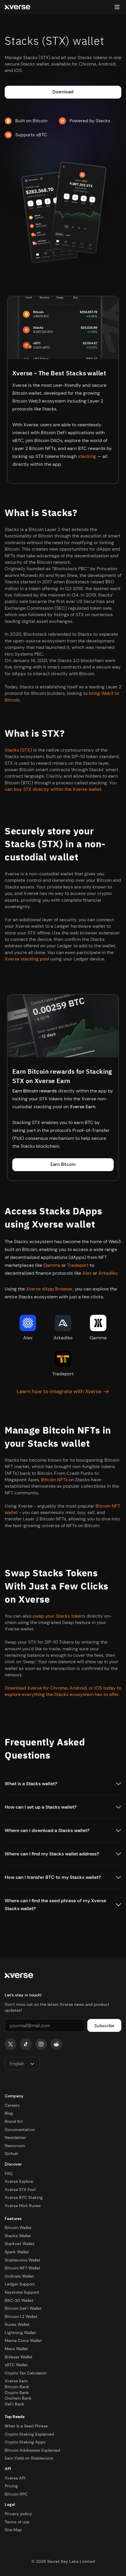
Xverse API (15, 2478)
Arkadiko (108, 1273)
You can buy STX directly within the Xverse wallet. (61, 786)
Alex (87, 1273)
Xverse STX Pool (20, 2190)
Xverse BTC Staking (24, 2197)
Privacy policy (18, 2514)
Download (63, 92)
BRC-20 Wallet (19, 2300)
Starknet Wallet (20, 2244)
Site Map (13, 2530)
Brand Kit (14, 2121)
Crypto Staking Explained (29, 2434)
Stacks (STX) (18, 750)
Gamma (52, 1265)
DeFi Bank (15, 2404)
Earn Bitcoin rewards (35, 1091)
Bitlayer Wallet (19, 2357)
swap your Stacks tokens (59, 1616)
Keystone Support (22, 2292)
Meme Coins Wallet (23, 2340)
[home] (17, 7)
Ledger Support (20, 2284)
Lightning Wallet (20, 2333)
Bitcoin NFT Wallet (23, 2268)
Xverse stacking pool (27, 959)
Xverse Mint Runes (23, 2206)
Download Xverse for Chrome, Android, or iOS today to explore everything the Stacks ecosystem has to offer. (63, 1691)
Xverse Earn (82, 1107)
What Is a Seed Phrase (26, 2426)
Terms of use (17, 2522)
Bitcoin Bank (17, 2387)
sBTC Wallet (16, 2365)
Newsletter (15, 2137)
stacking (87, 456)
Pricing (11, 2486)
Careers (12, 2105)
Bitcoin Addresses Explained (32, 2450)
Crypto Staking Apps (25, 2442)
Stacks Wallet (18, 2236)
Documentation (20, 2130)
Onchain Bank (18, 2398)
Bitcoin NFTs (54, 1480)
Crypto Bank (17, 2393)
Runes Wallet (17, 2324)
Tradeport (78, 1265)
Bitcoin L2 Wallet (21, 2316)
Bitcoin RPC (16, 2494)
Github (11, 2154)
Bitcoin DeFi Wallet (23, 2308)
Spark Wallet (17, 2252)
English (17, 2063)
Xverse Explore (19, 2181)
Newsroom (15, 2146)
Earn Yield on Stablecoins (29, 2458)
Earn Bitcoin (63, 1164)
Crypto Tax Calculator (26, 2373)
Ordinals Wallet (19, 2276)
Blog (9, 2113)
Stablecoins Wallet (23, 2260)
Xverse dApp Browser (49, 1289)
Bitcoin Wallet (18, 2228)
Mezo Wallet (16, 2349)
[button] (117, 7)
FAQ (9, 2173)
